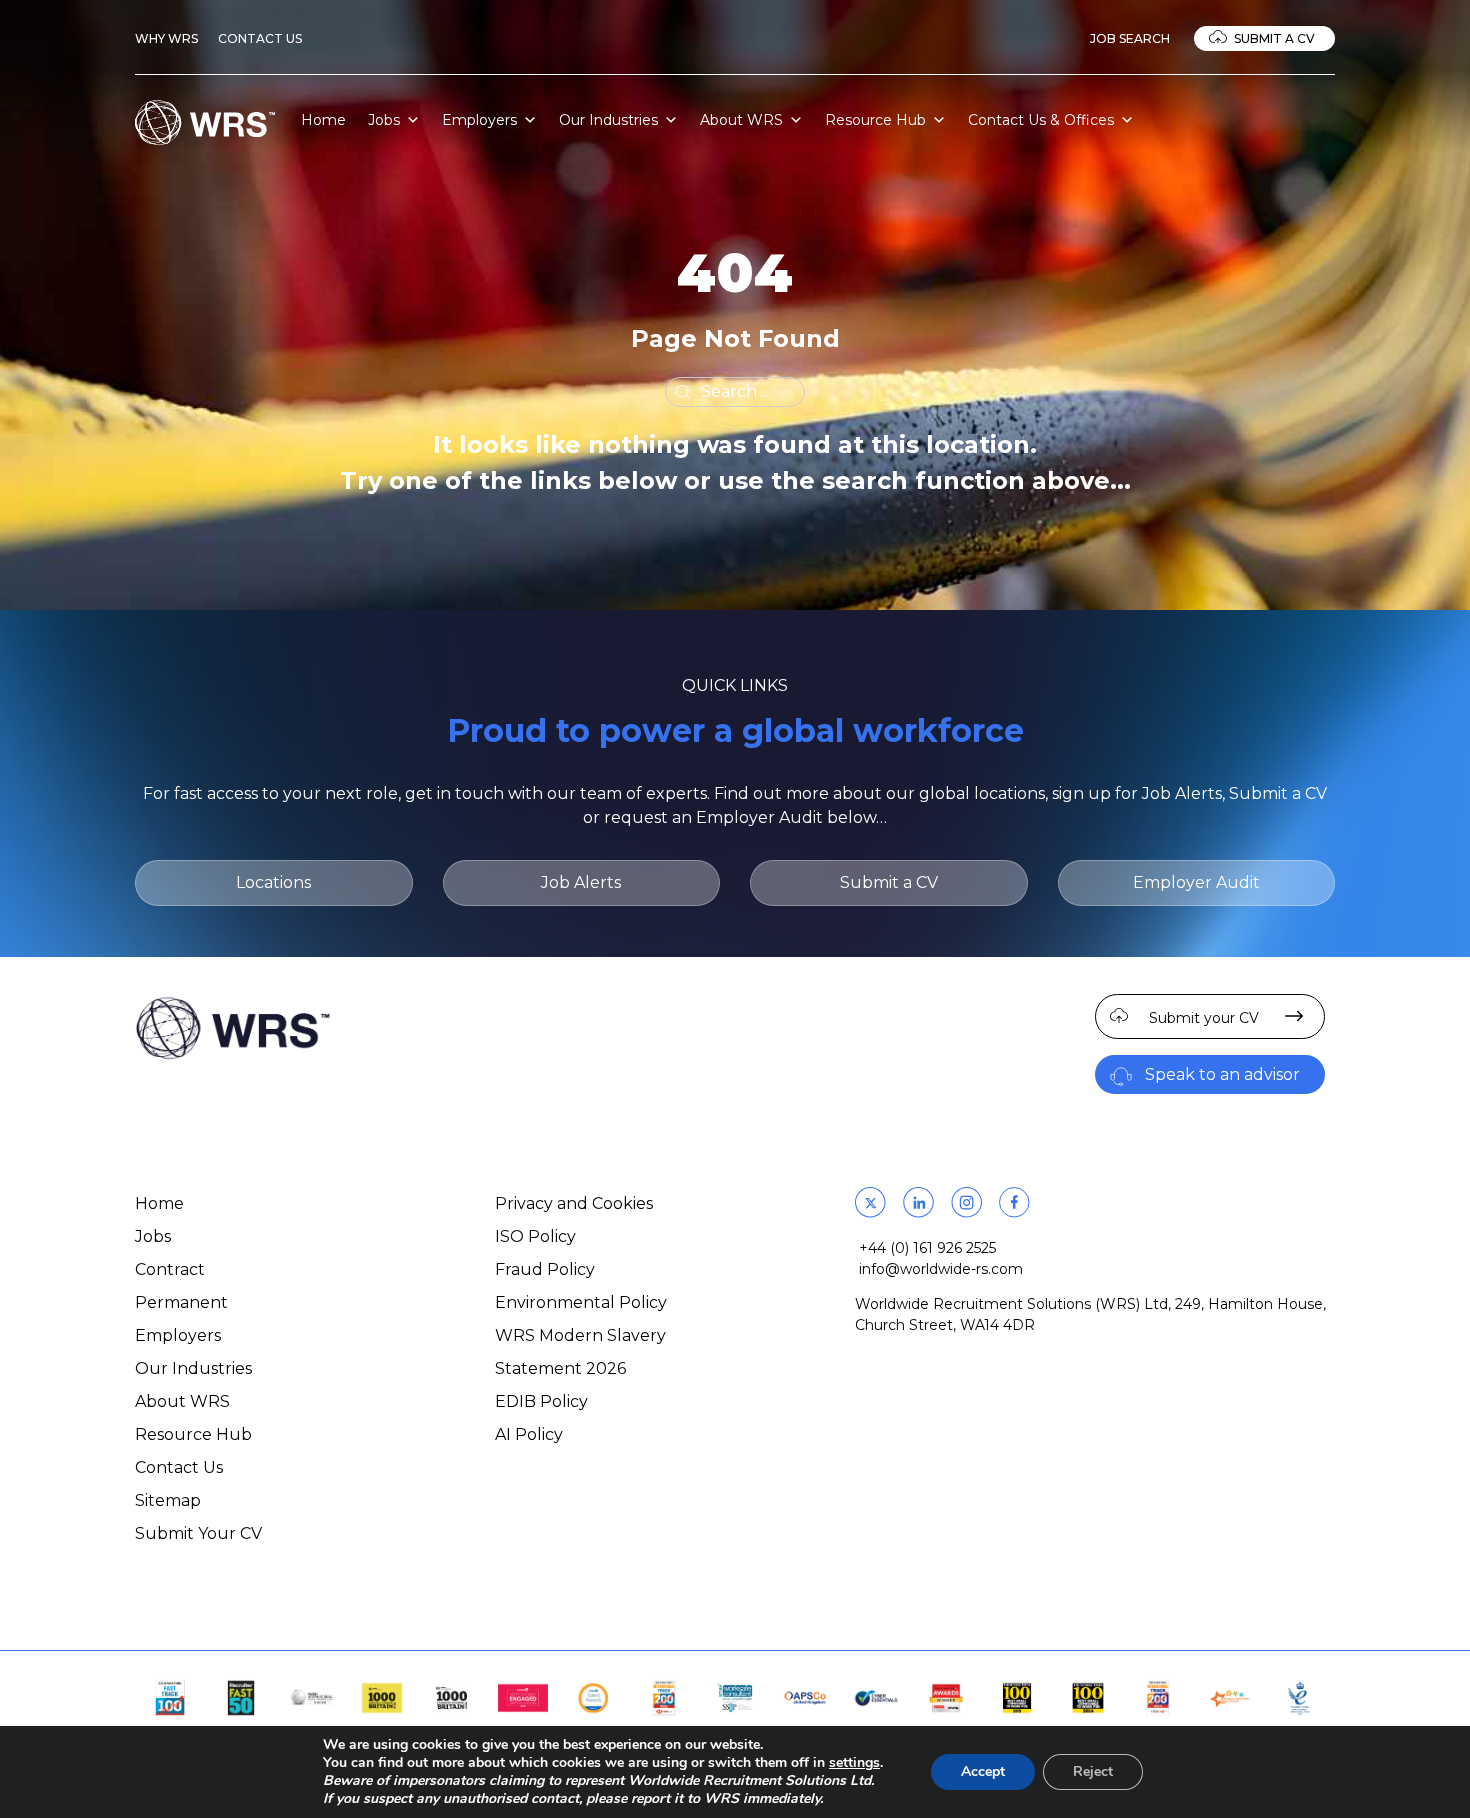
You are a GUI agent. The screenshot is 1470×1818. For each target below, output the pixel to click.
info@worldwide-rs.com (941, 1269)
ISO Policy (535, 1236)
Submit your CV (1204, 1018)
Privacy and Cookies (574, 1203)
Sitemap (168, 1500)
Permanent (181, 1302)
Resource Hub (875, 120)
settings (854, 1763)
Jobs (384, 120)
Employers (479, 120)
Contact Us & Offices (1041, 120)
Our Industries (608, 120)
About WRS (741, 120)
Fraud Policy (545, 1269)
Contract (170, 1269)
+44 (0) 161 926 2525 (927, 1248)
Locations (273, 882)
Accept (983, 1771)
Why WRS (166, 38)
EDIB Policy (541, 1401)
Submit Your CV (198, 1533)
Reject (1093, 1771)
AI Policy (529, 1434)
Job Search (1130, 38)
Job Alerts (581, 882)
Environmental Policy (581, 1302)
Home (323, 120)
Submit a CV (1274, 38)
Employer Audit (1196, 882)
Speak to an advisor (1222, 1074)
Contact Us (260, 38)
